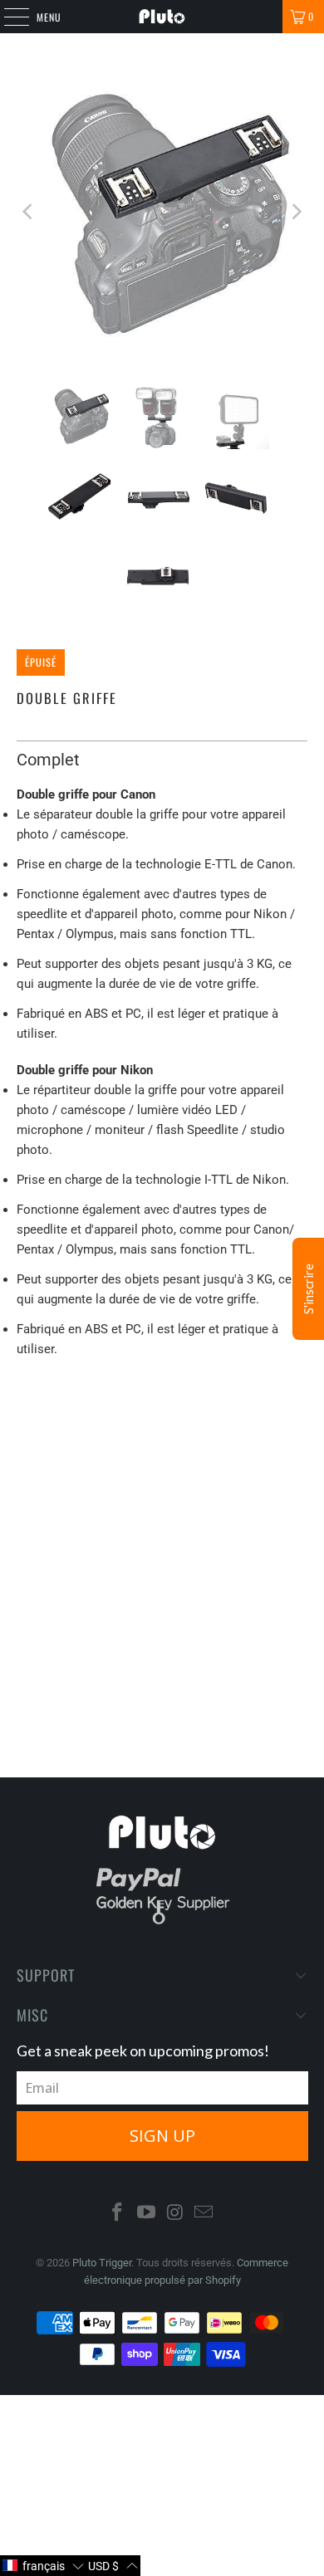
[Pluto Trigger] (162, 17)
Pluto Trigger (102, 2263)
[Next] (295, 212)
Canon (44, 1425)
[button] (43, 2566)
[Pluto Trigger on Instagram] (176, 2214)
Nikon (104, 1425)
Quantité (37, 1473)
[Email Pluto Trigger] (204, 2214)
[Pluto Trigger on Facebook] (118, 2214)
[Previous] (29, 212)
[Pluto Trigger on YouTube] (147, 2214)
